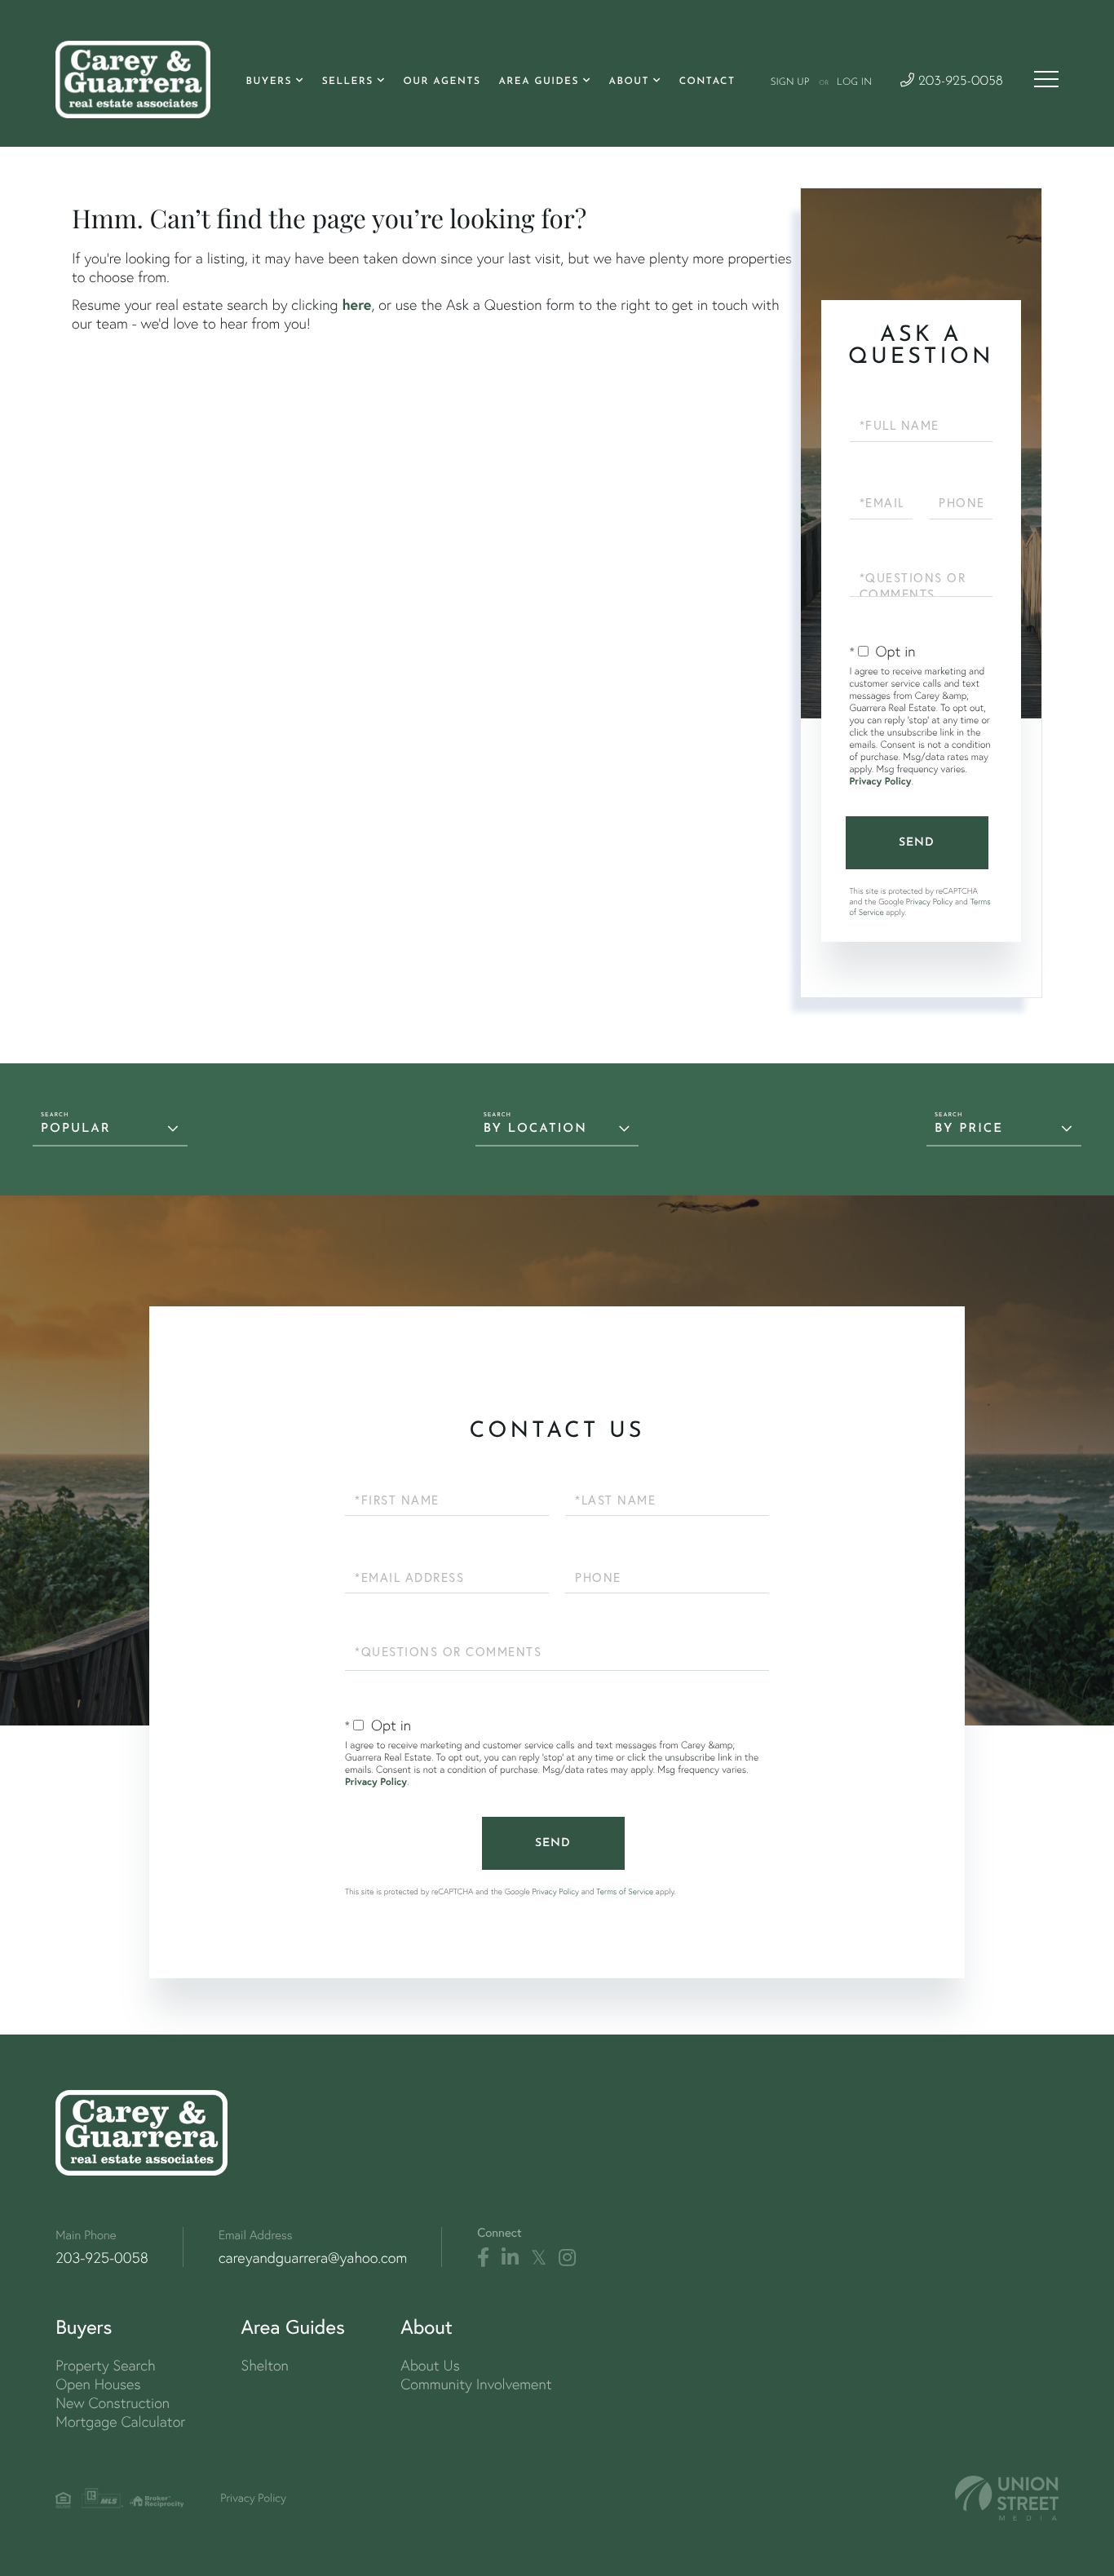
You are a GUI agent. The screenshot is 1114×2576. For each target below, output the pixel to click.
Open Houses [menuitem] (98, 2384)
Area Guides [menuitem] (539, 82)
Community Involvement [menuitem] (476, 2384)
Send (917, 843)
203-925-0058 (959, 82)
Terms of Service (625, 1891)
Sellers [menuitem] (348, 82)
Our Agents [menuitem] (442, 82)
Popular (76, 1129)
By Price (969, 1129)
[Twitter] (539, 2258)
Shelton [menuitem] (265, 2365)
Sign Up (790, 82)
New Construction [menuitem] (113, 2403)
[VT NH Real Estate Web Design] (1006, 2498)
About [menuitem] (629, 82)
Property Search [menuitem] (105, 2365)
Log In (854, 82)
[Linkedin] (510, 2258)
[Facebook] (483, 2258)
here (356, 304)
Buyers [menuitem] (269, 82)
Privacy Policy (881, 782)
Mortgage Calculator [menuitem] (120, 2421)
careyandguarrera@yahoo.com (313, 2258)
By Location (535, 1129)
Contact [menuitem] (707, 82)
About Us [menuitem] (430, 2365)
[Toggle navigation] (1046, 79)
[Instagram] (567, 2258)
